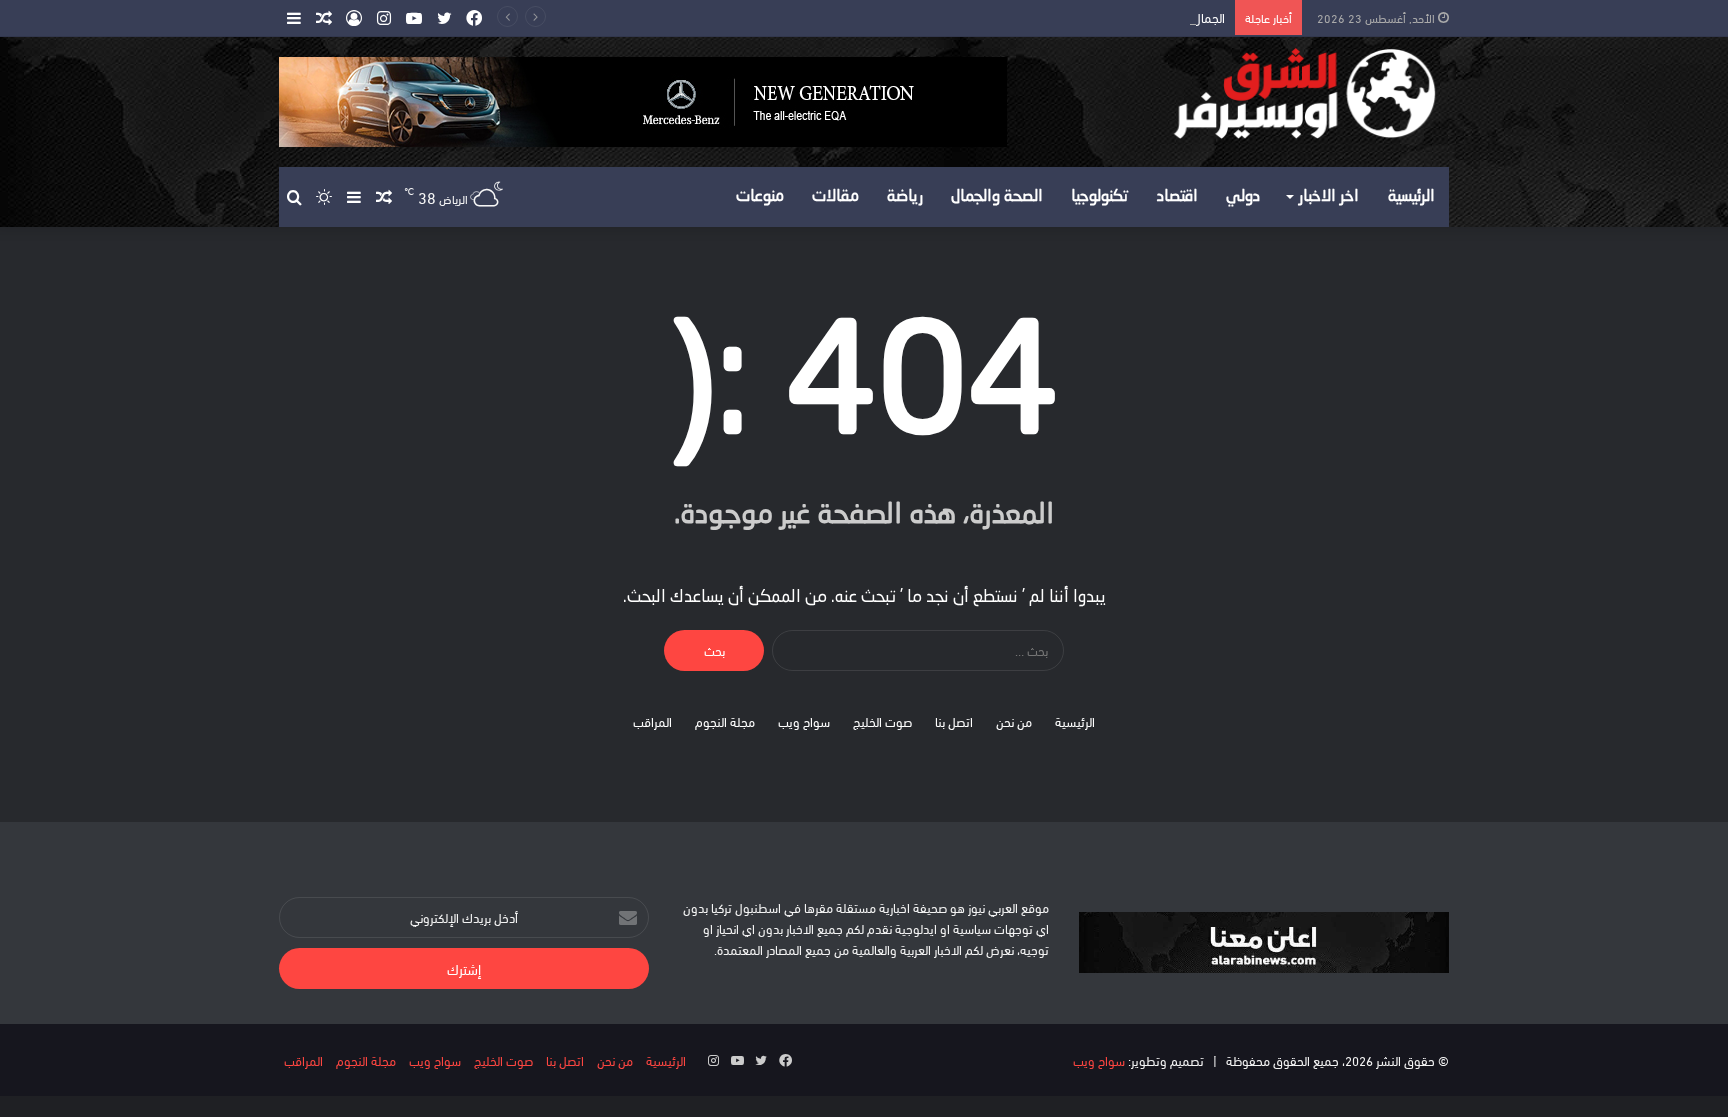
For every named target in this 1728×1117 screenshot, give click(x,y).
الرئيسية (1411, 197)
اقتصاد (1177, 197)
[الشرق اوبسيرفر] (1264, 94)
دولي (1243, 197)
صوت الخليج (882, 721)
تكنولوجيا (1100, 197)
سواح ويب (804, 721)
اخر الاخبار (1329, 197)
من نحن (1014, 721)
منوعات (760, 197)
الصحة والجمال (997, 197)
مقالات (835, 197)
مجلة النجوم (725, 721)
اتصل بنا (954, 721)
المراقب (652, 721)
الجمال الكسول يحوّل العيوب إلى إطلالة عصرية (1110, 17)
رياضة (905, 197)
